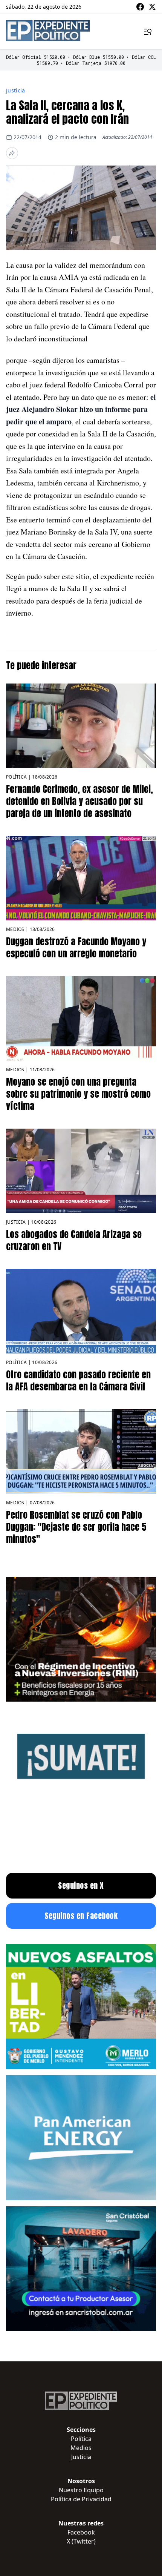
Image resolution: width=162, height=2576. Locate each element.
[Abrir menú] (148, 32)
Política (16, 777)
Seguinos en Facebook (81, 1916)
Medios (15, 929)
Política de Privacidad (81, 2499)
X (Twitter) (81, 2541)
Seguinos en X (81, 1886)
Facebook (81, 2532)
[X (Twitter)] (152, 7)
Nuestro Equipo (81, 2490)
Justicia (16, 90)
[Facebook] (140, 7)
